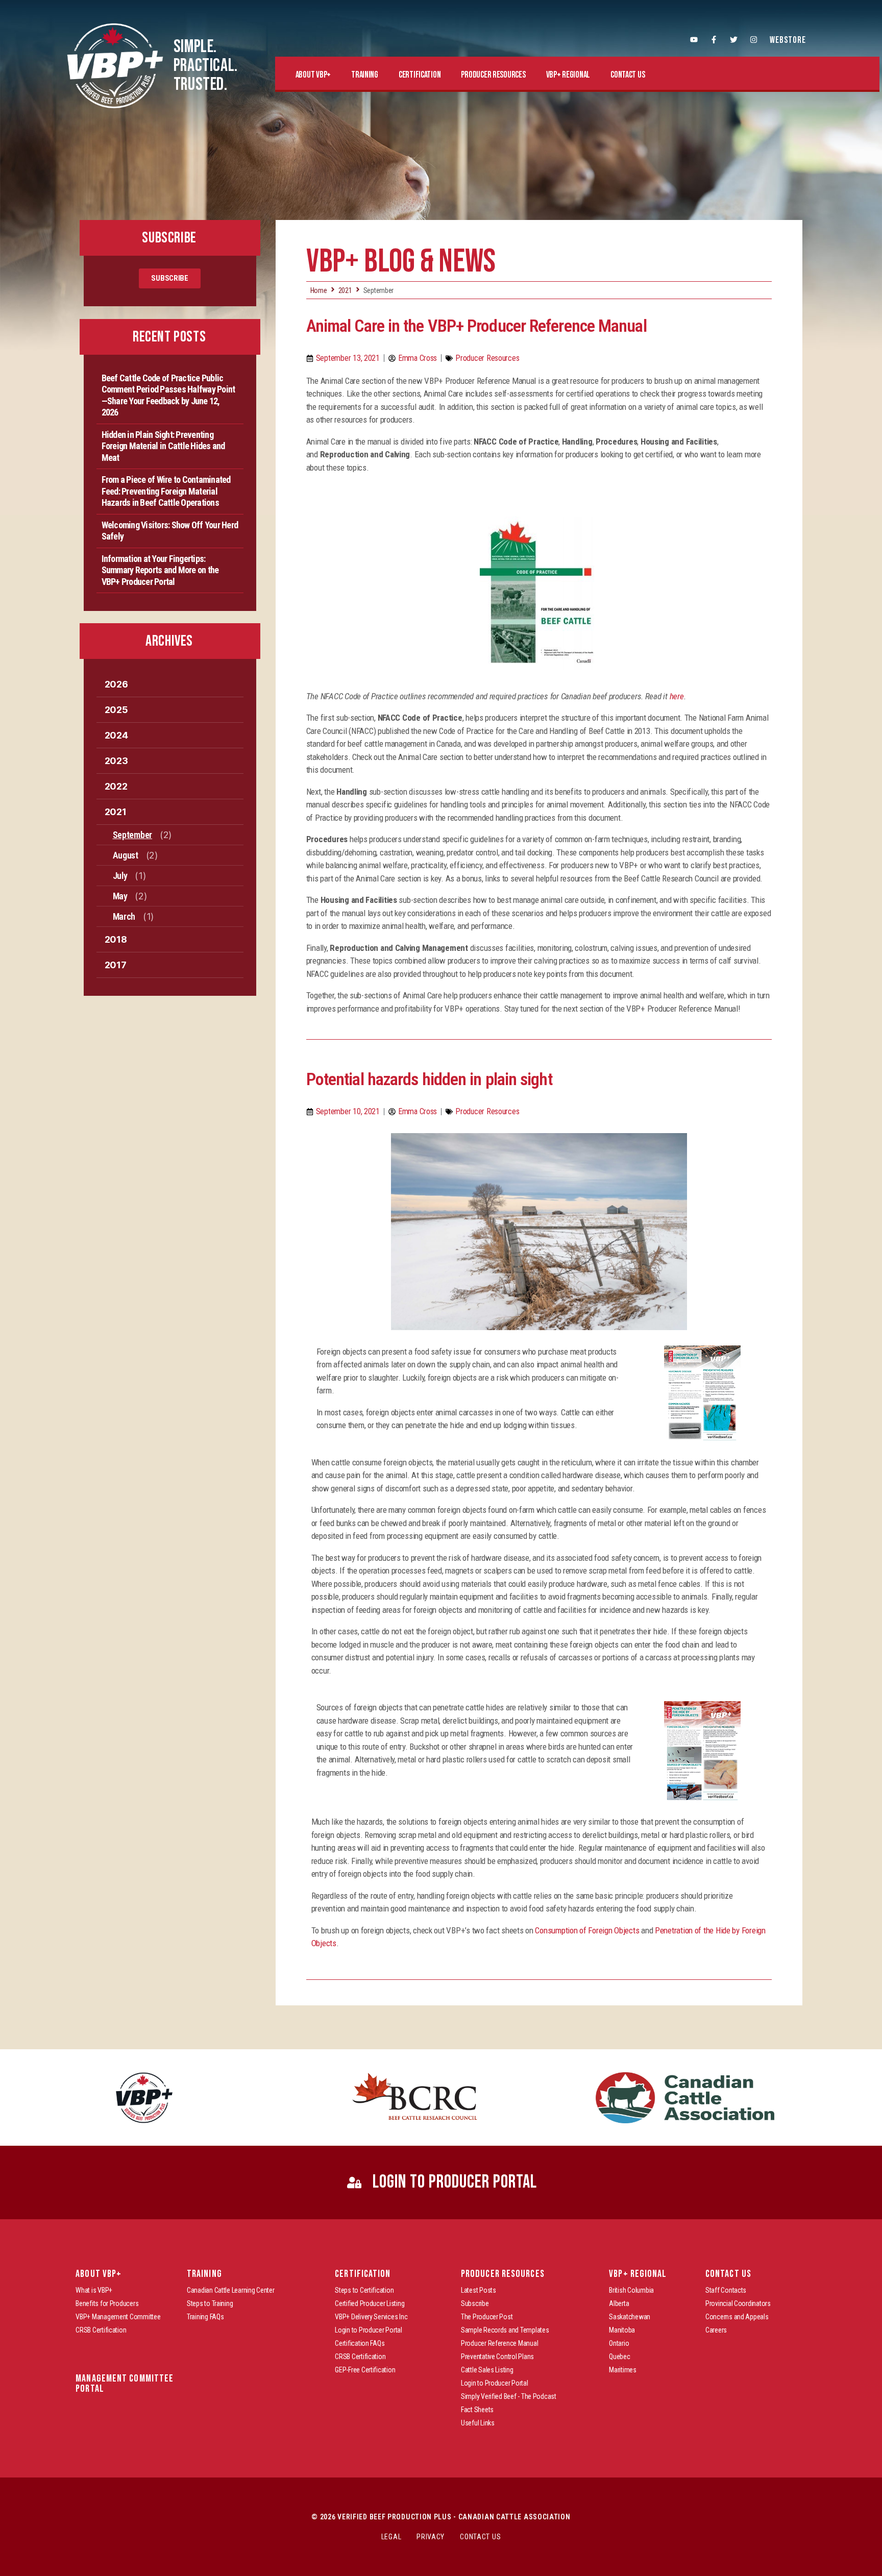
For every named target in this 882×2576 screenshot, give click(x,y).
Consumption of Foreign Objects (587, 1930)
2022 (116, 786)
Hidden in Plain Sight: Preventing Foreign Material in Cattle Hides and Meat (163, 446)
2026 (116, 684)
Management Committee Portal (125, 2384)
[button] (313, 75)
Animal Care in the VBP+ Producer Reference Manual (476, 326)
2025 (116, 710)
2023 (116, 761)
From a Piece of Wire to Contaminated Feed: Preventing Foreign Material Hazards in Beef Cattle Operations (166, 491)
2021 (116, 812)
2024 (116, 735)
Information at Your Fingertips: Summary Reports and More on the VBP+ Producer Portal (160, 570)
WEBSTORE (788, 40)
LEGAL (391, 2537)
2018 (116, 939)
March (124, 916)
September (133, 835)
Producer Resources (487, 358)
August (126, 855)
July (120, 876)
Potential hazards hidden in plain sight (429, 1079)
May (120, 896)
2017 (116, 965)
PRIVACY (431, 2537)
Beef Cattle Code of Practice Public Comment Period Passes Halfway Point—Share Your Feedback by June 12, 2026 (168, 395)
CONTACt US (480, 2537)
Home (319, 290)
